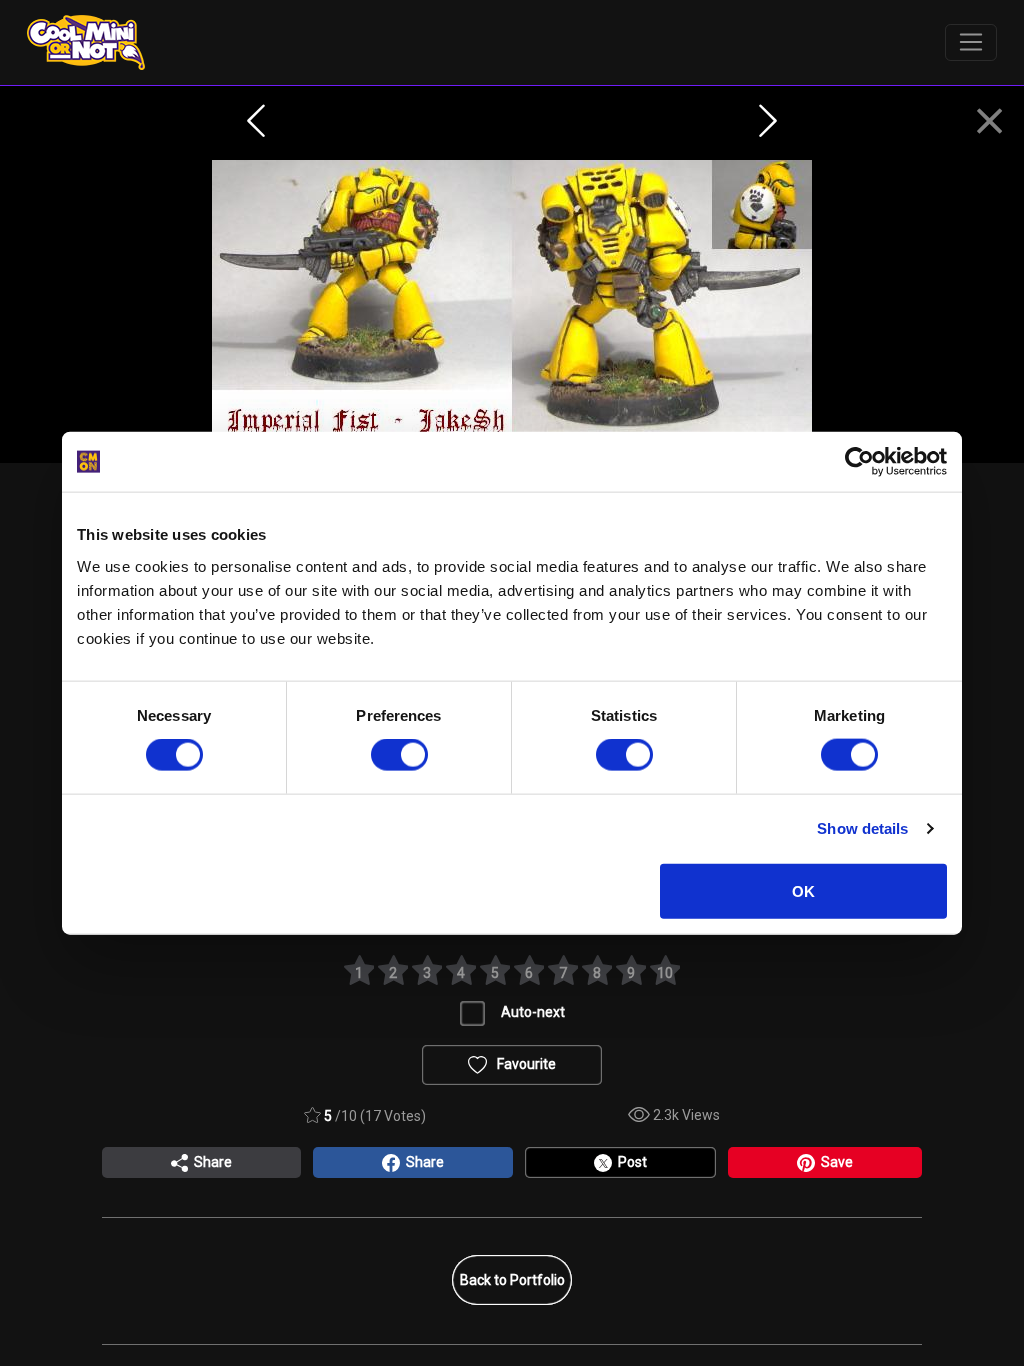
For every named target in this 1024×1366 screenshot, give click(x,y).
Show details (862, 828)
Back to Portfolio (512, 1280)
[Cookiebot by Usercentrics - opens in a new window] (859, 462)
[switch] (399, 755)
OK (803, 890)
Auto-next (533, 1012)
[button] (989, 122)
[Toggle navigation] (971, 43)
